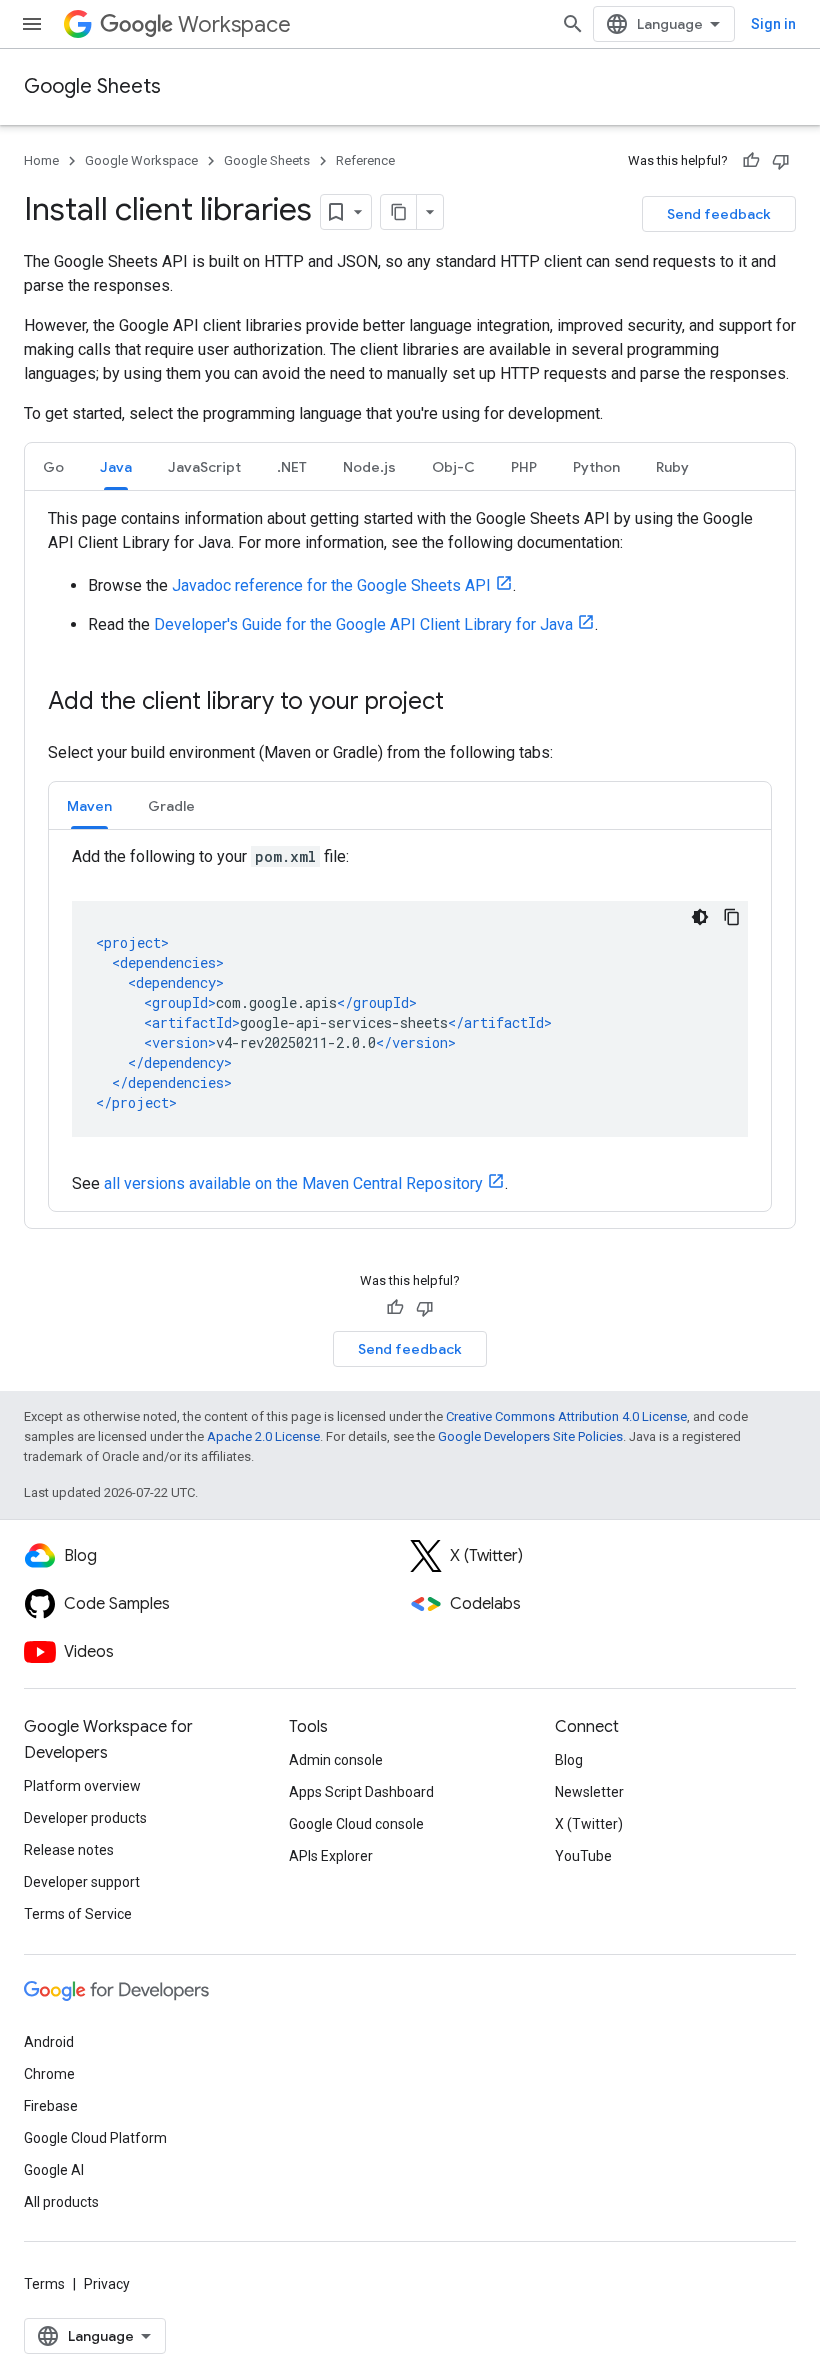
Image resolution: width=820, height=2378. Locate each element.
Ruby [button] (672, 467)
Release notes (69, 1850)
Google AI (54, 2170)
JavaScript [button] (204, 467)
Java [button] (116, 467)
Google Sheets (92, 86)
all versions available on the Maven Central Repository (293, 1183)
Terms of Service (78, 1914)
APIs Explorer (331, 1856)
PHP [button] (524, 467)
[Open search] (573, 24)
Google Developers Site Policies (530, 1436)
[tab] (53, 466)
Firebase (51, 2106)
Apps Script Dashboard (361, 1792)
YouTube (583, 1856)
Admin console (336, 1760)
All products (61, 2202)
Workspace (234, 24)
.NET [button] (292, 467)
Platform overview (82, 1786)
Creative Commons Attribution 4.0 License (566, 1416)
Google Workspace (141, 160)
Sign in (773, 24)
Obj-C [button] (453, 467)
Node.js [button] (369, 467)
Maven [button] (89, 806)
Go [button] (53, 467)
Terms (44, 2284)
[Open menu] (32, 24)
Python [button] (596, 467)
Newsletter (589, 1792)
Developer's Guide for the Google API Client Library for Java (363, 624)
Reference (365, 160)
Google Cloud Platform (95, 2138)
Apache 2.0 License (263, 1436)
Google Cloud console (356, 1824)
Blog (569, 1760)
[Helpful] (751, 161)
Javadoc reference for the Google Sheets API (331, 585)
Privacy (107, 2284)
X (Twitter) (589, 1824)
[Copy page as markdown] (399, 212)
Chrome (49, 2074)
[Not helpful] (781, 161)
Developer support (82, 1882)
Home (41, 160)
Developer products (85, 1818)
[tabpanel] (410, 859)
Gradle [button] (171, 806)
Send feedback (719, 214)
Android (49, 2042)
